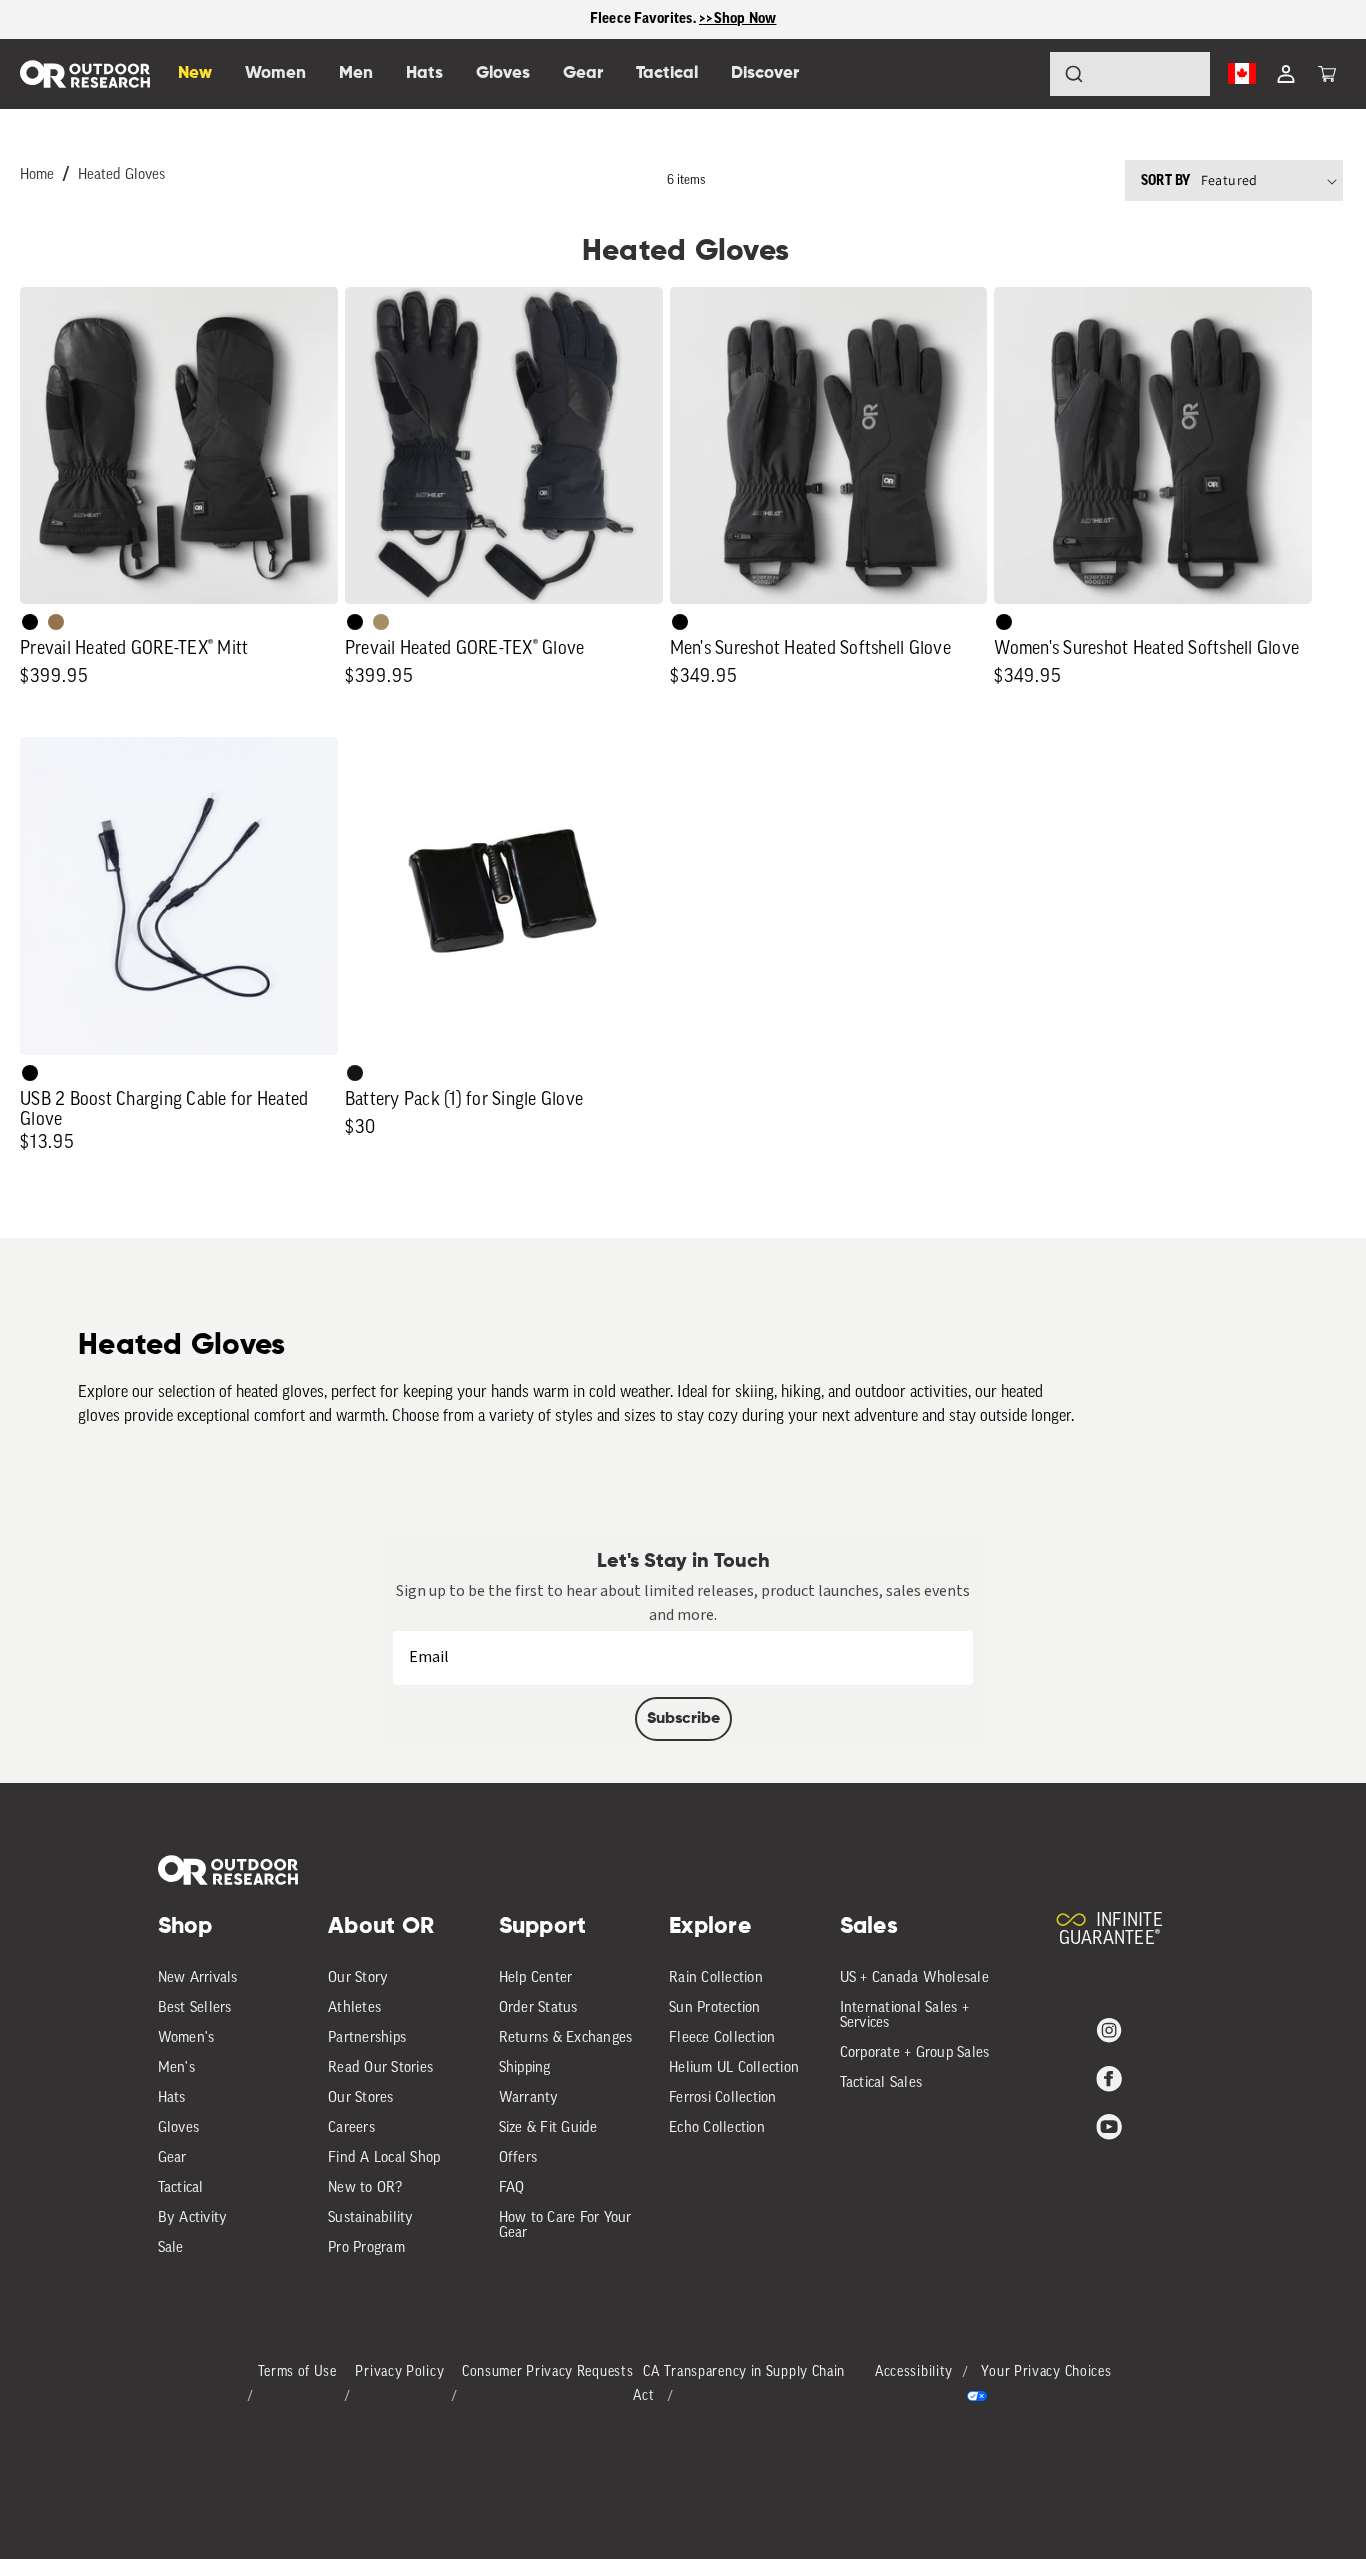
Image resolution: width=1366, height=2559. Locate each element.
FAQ (512, 2188)
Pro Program (366, 2248)
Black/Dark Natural (381, 622)
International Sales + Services (904, 2016)
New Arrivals (198, 1978)
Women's (186, 2038)
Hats (172, 2098)
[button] (1327, 74)
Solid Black (30, 622)
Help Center (536, 1978)
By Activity (193, 2218)
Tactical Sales (881, 2083)
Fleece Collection (722, 2038)
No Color (30, 1073)
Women (275, 73)
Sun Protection (715, 2008)
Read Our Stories (380, 2068)
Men (356, 73)
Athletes (354, 2008)
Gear (172, 2158)
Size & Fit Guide (548, 2128)
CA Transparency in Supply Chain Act (739, 2384)
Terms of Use (297, 2372)
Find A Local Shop (384, 2158)
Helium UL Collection (734, 2068)
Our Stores (361, 2098)
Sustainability (371, 2218)
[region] (683, 19)
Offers (518, 2158)
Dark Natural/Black (56, 622)
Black (355, 1073)
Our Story (358, 1978)
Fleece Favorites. (645, 18)
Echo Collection (717, 2128)
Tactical (181, 2188)
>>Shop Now (738, 18)
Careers (351, 2128)
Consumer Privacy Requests (548, 2372)
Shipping (525, 2068)
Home (37, 175)
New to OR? (365, 2188)
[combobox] (1130, 74)
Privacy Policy (399, 2372)
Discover (765, 73)
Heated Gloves (121, 175)
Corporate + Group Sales (915, 2053)
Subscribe (683, 1719)
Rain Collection (716, 1978)
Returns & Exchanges (566, 2038)
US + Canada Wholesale (914, 1978)
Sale (171, 2248)
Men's (176, 2068)
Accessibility (914, 2372)
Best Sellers (195, 2008)
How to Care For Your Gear (565, 2226)
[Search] (1018, 74)
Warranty (529, 2098)
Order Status (538, 2008)
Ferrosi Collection (723, 2098)
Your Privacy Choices (1046, 2372)
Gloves (179, 2128)
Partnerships (367, 2038)
